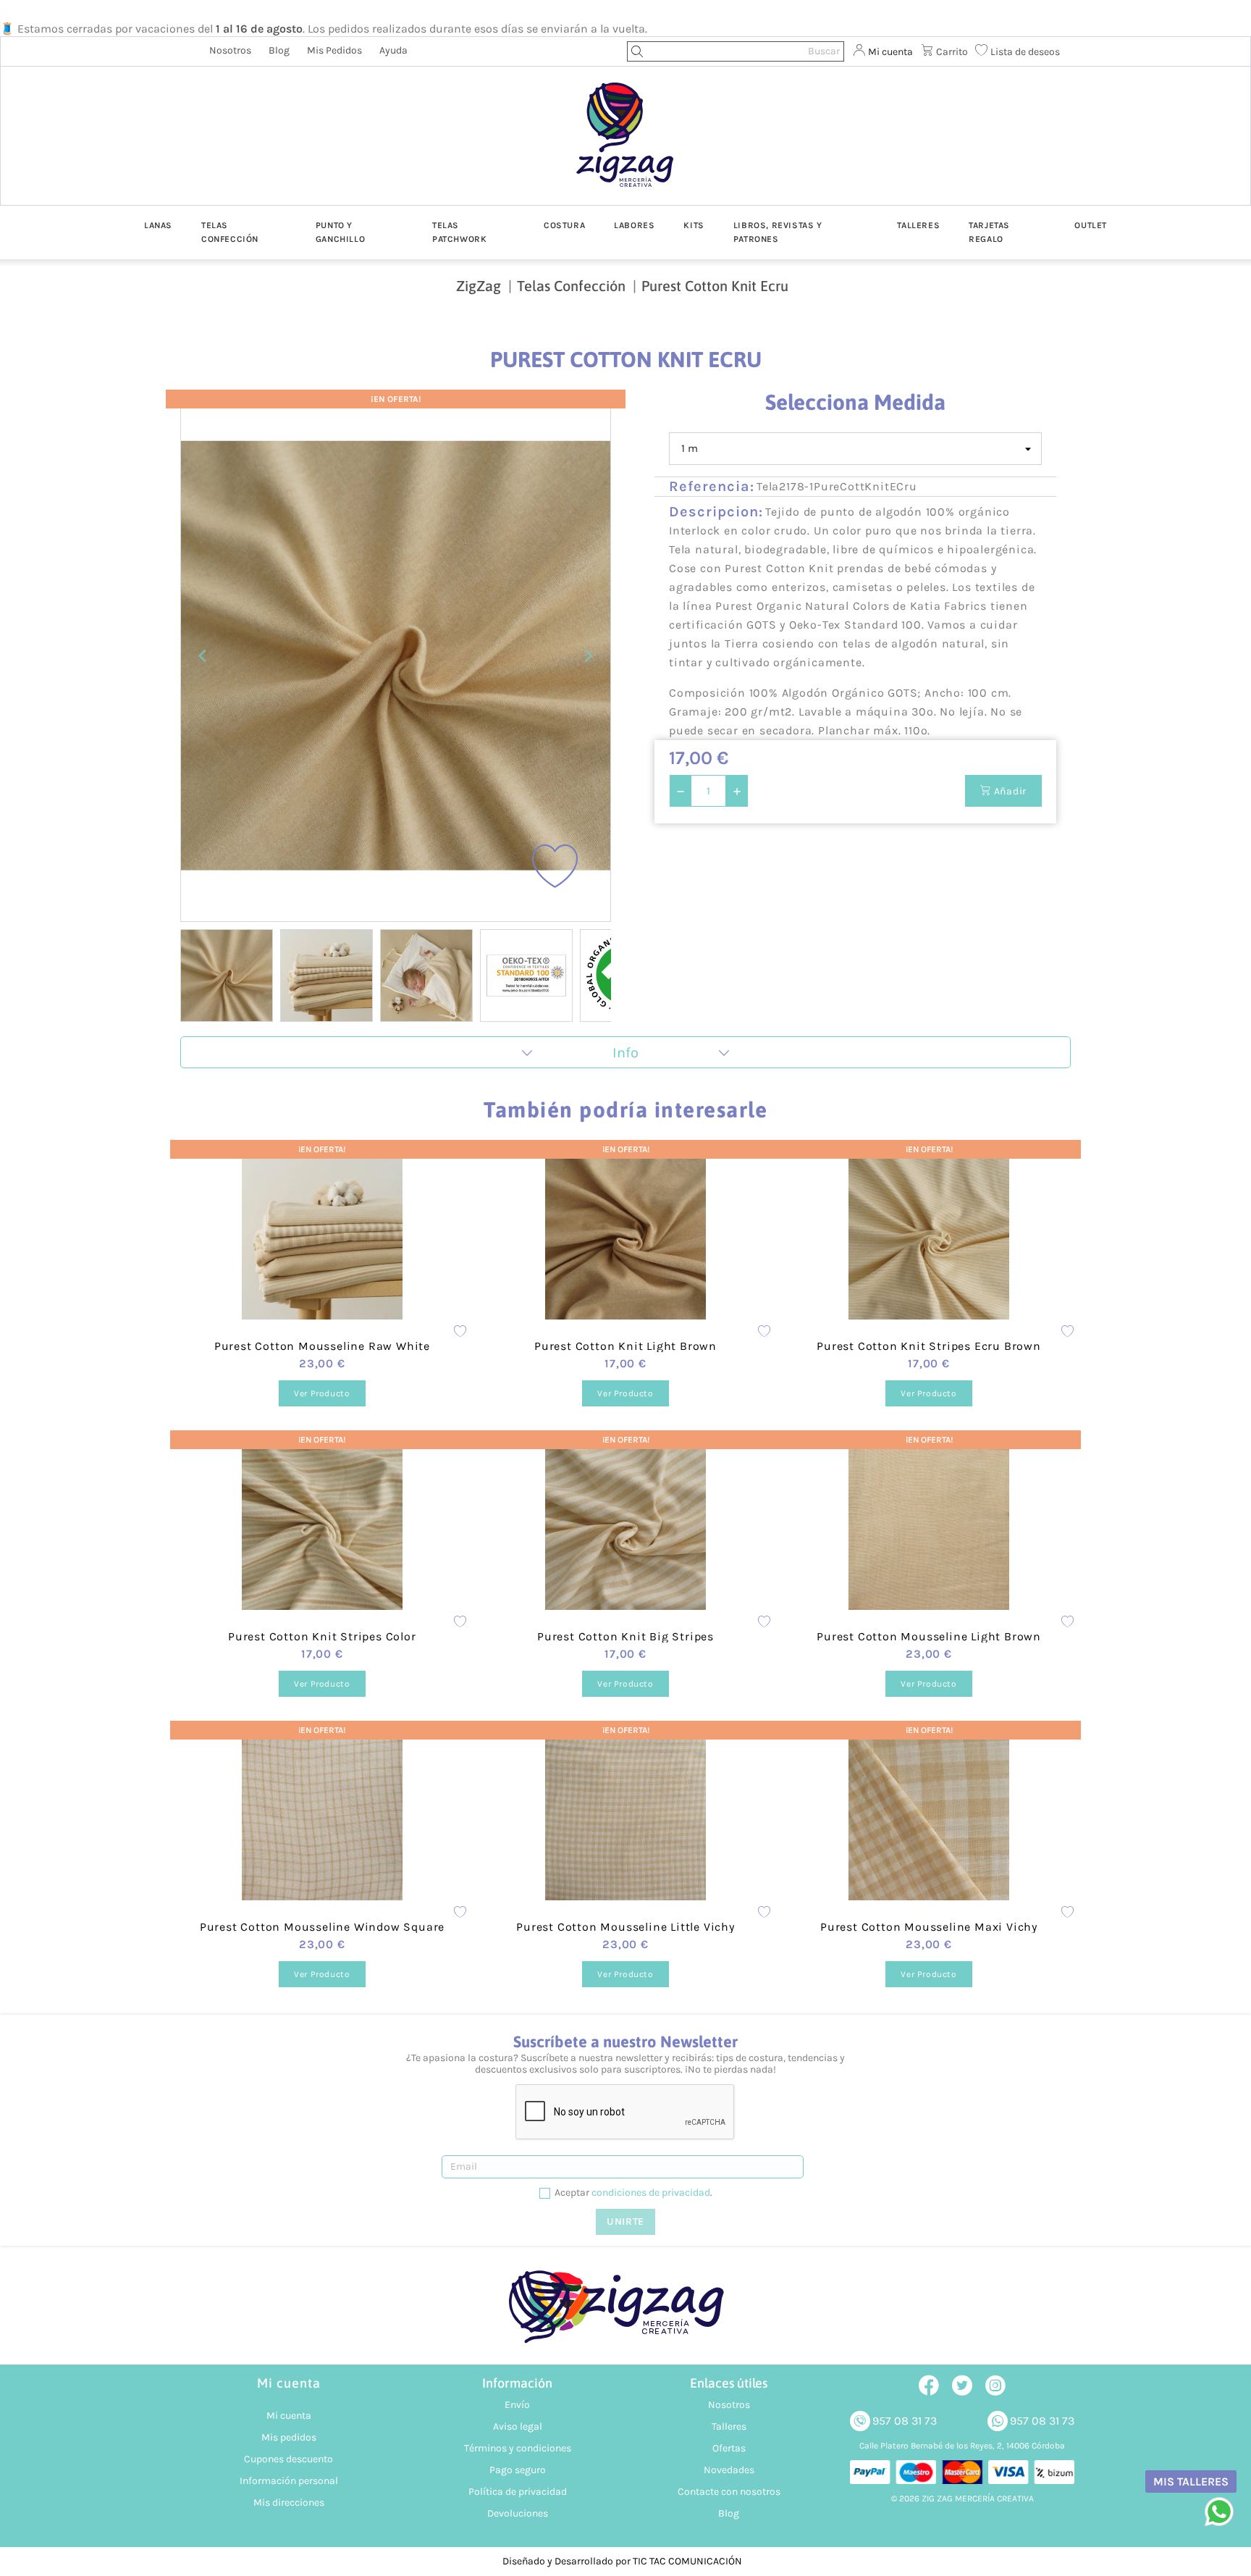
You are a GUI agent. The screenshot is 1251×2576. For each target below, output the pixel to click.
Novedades (729, 2470)
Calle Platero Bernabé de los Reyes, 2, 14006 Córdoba (962, 2446)
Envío (517, 2405)
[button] (227, 976)
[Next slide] (588, 656)
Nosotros (230, 50)
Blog (279, 50)
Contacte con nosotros (729, 2492)
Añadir (1009, 791)
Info (625, 1053)
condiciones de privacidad (651, 2193)
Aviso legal (518, 2426)
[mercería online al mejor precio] (625, 146)
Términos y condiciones (518, 2448)
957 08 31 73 (905, 2421)
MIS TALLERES (1191, 2481)
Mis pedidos (334, 50)
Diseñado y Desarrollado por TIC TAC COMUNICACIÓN (622, 2561)
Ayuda (393, 50)
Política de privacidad (518, 2492)
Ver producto (322, 1393)
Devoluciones (518, 2513)
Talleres (729, 2426)
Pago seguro (518, 2470)
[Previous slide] (203, 656)
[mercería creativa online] (625, 2314)
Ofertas (729, 2448)
